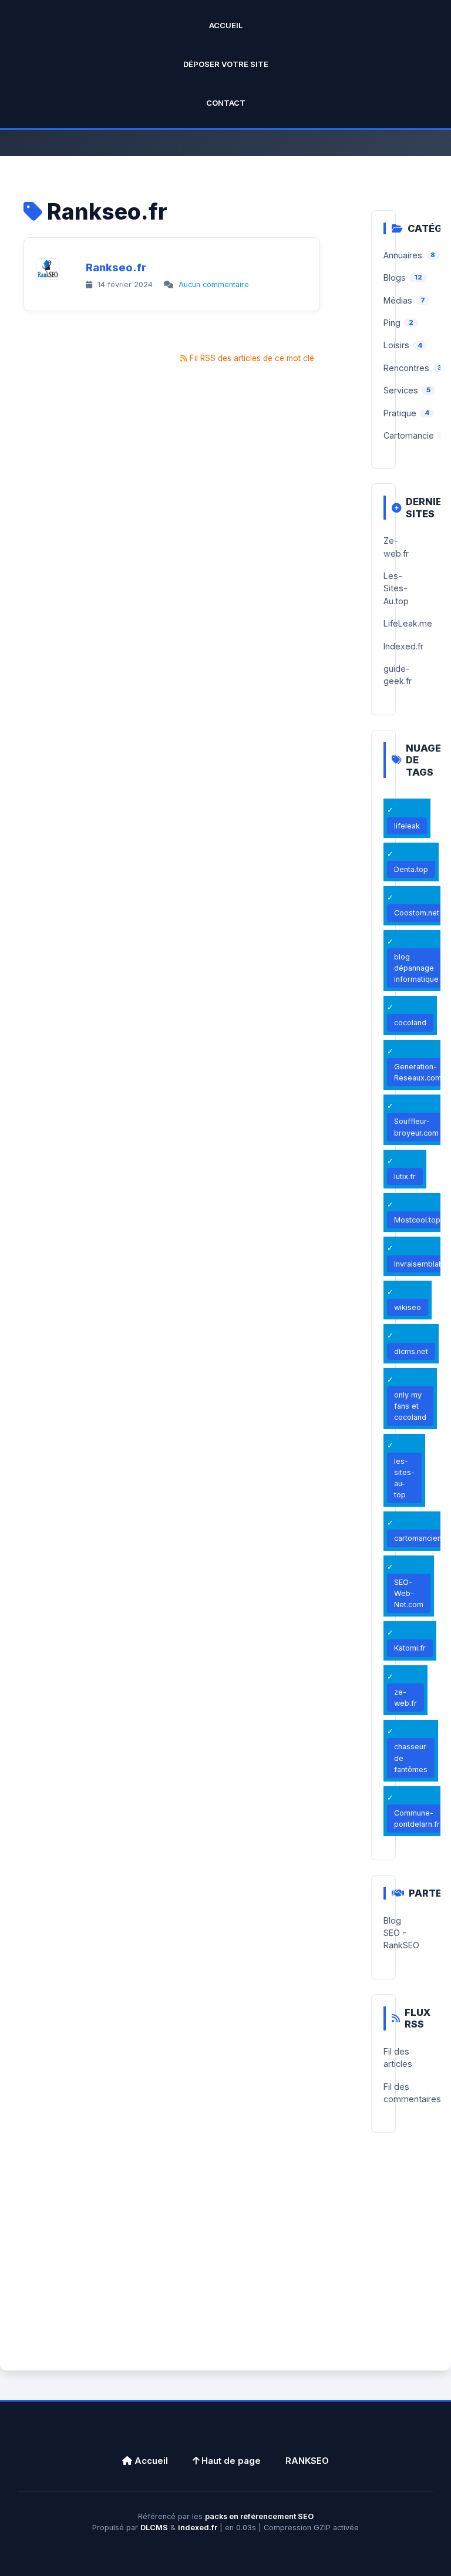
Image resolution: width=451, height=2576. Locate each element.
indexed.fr (198, 2528)
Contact (226, 103)
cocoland (410, 1023)
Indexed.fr (403, 646)
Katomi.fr (410, 1648)
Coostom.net (417, 913)
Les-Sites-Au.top (396, 588)
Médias (398, 300)
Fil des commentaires (412, 2093)
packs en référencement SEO (259, 2516)
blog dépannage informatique (416, 968)
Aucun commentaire (214, 284)
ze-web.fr (405, 1698)
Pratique (400, 413)
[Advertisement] (225, 2265)
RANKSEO (307, 2461)
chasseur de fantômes (411, 1758)
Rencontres (406, 368)
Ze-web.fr (396, 547)
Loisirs (396, 345)
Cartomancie (409, 435)
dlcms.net (411, 1351)
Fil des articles (398, 2058)
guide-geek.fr (398, 675)
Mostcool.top (417, 1220)
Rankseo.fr (116, 267)
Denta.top (411, 869)
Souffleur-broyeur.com (416, 1127)
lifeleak (407, 826)
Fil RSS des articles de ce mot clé (252, 358)
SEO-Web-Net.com (409, 1593)
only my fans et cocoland (410, 1406)
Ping (392, 323)
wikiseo (408, 1307)
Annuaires (403, 255)
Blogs (395, 277)
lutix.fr (405, 1176)
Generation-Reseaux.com (418, 1072)
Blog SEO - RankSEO (401, 1933)
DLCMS (154, 2528)
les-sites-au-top (404, 1478)
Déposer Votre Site (226, 64)
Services (401, 390)
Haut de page (230, 2461)
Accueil (226, 25)
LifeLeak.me (408, 623)
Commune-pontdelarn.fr (417, 1819)
